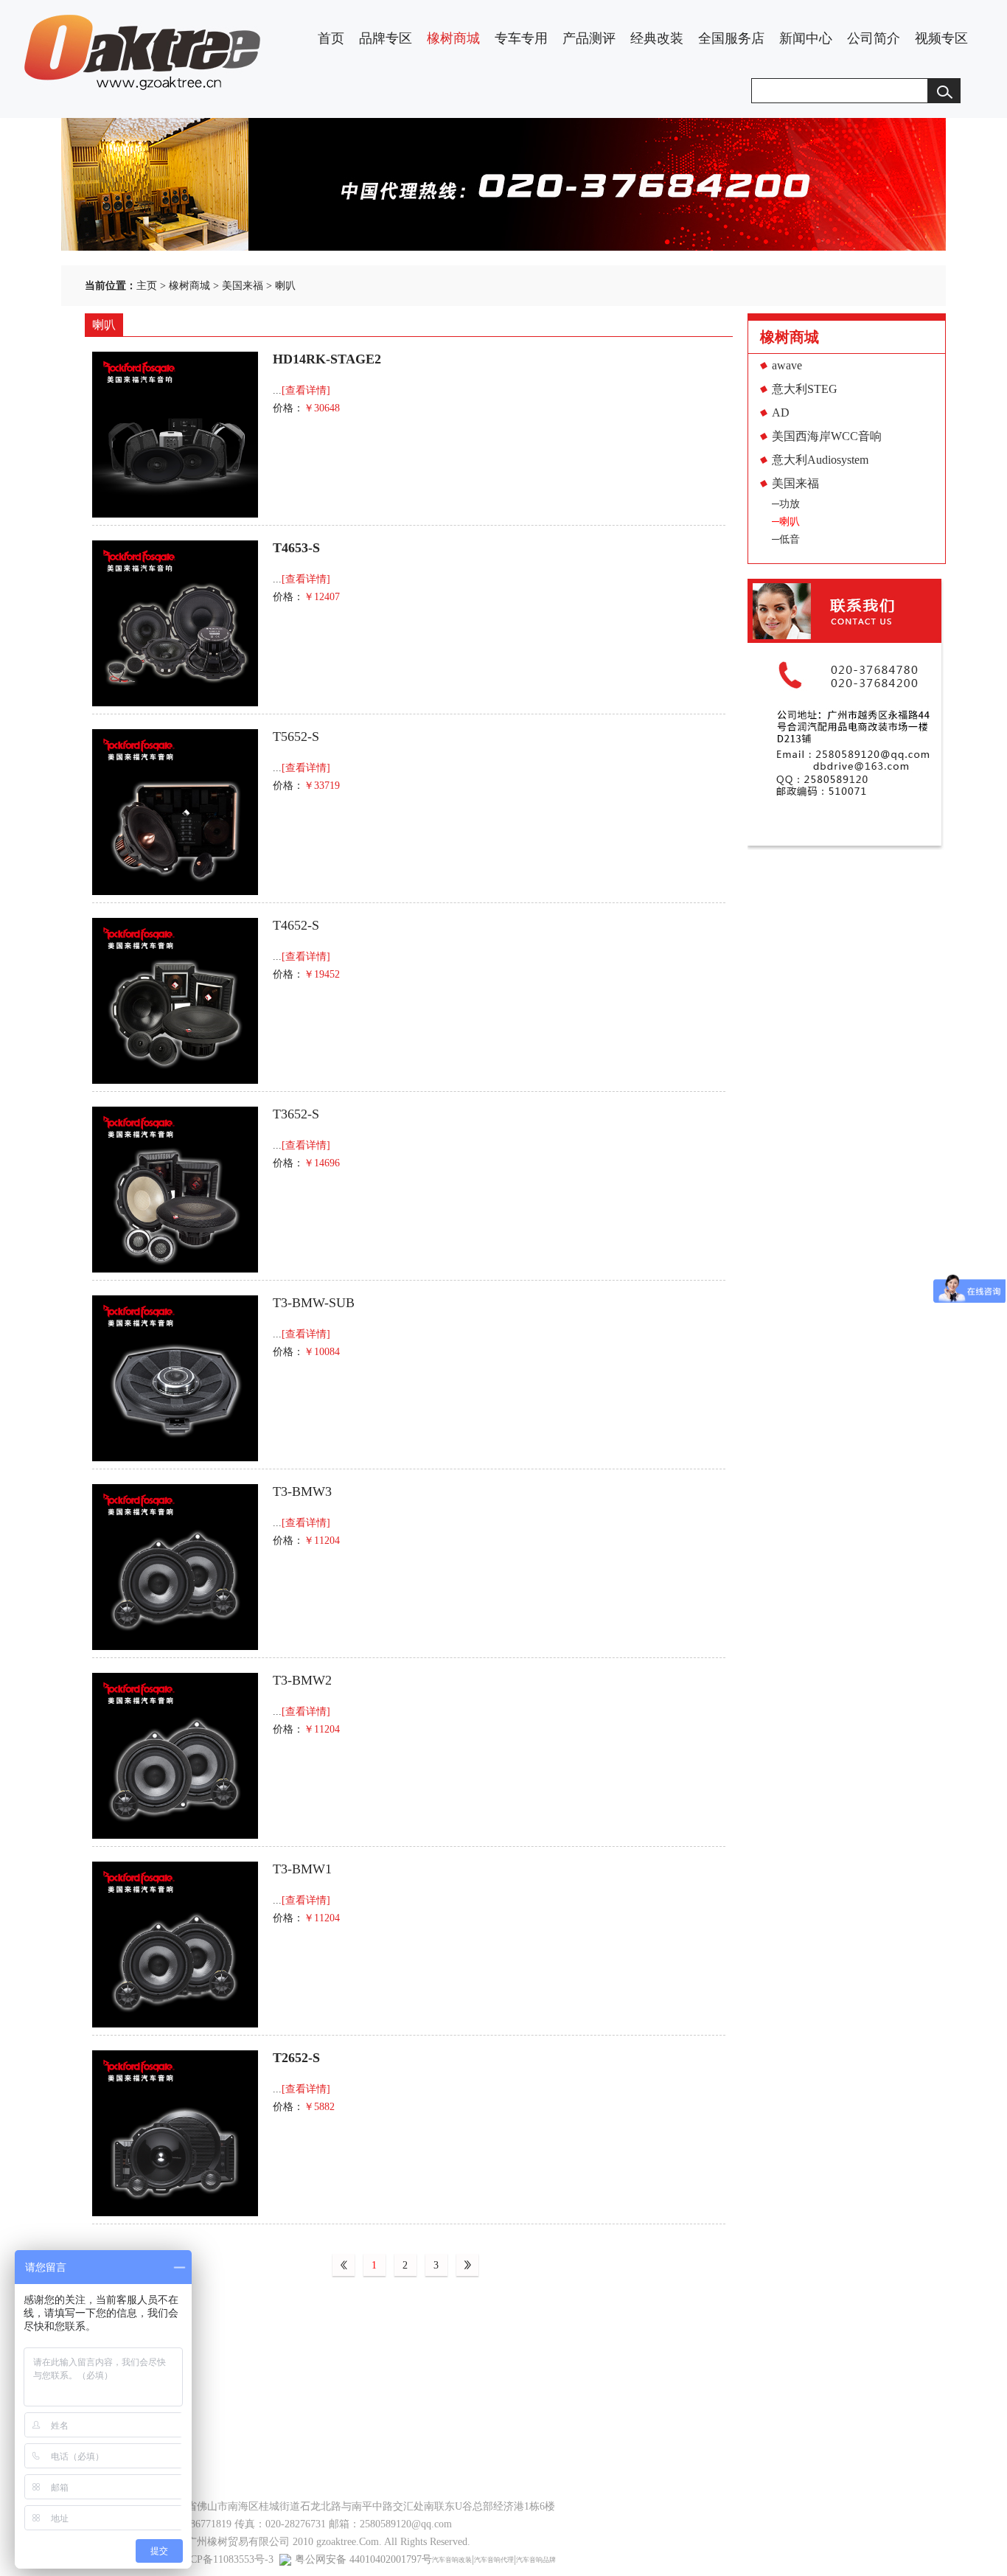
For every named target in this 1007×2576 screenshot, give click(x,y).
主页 (147, 286)
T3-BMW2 (302, 1680)
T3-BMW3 (302, 1491)
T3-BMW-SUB (314, 1303)
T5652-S (296, 737)
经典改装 (657, 38)
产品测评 (589, 38)
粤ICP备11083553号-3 (225, 2559)
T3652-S (296, 1114)
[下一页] (467, 2266)
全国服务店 (731, 38)
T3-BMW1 (302, 1869)
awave (787, 365)
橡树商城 (453, 38)
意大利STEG (805, 389)
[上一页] (344, 2266)
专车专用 (521, 38)
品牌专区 (386, 38)
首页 (331, 38)
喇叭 (285, 286)
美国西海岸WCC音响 (827, 436)
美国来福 (243, 286)
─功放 (786, 504)
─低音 (786, 539)
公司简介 (874, 38)
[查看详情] (306, 390)
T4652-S (296, 925)
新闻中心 (806, 38)
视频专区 (941, 38)
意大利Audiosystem (820, 460)
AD (781, 412)
